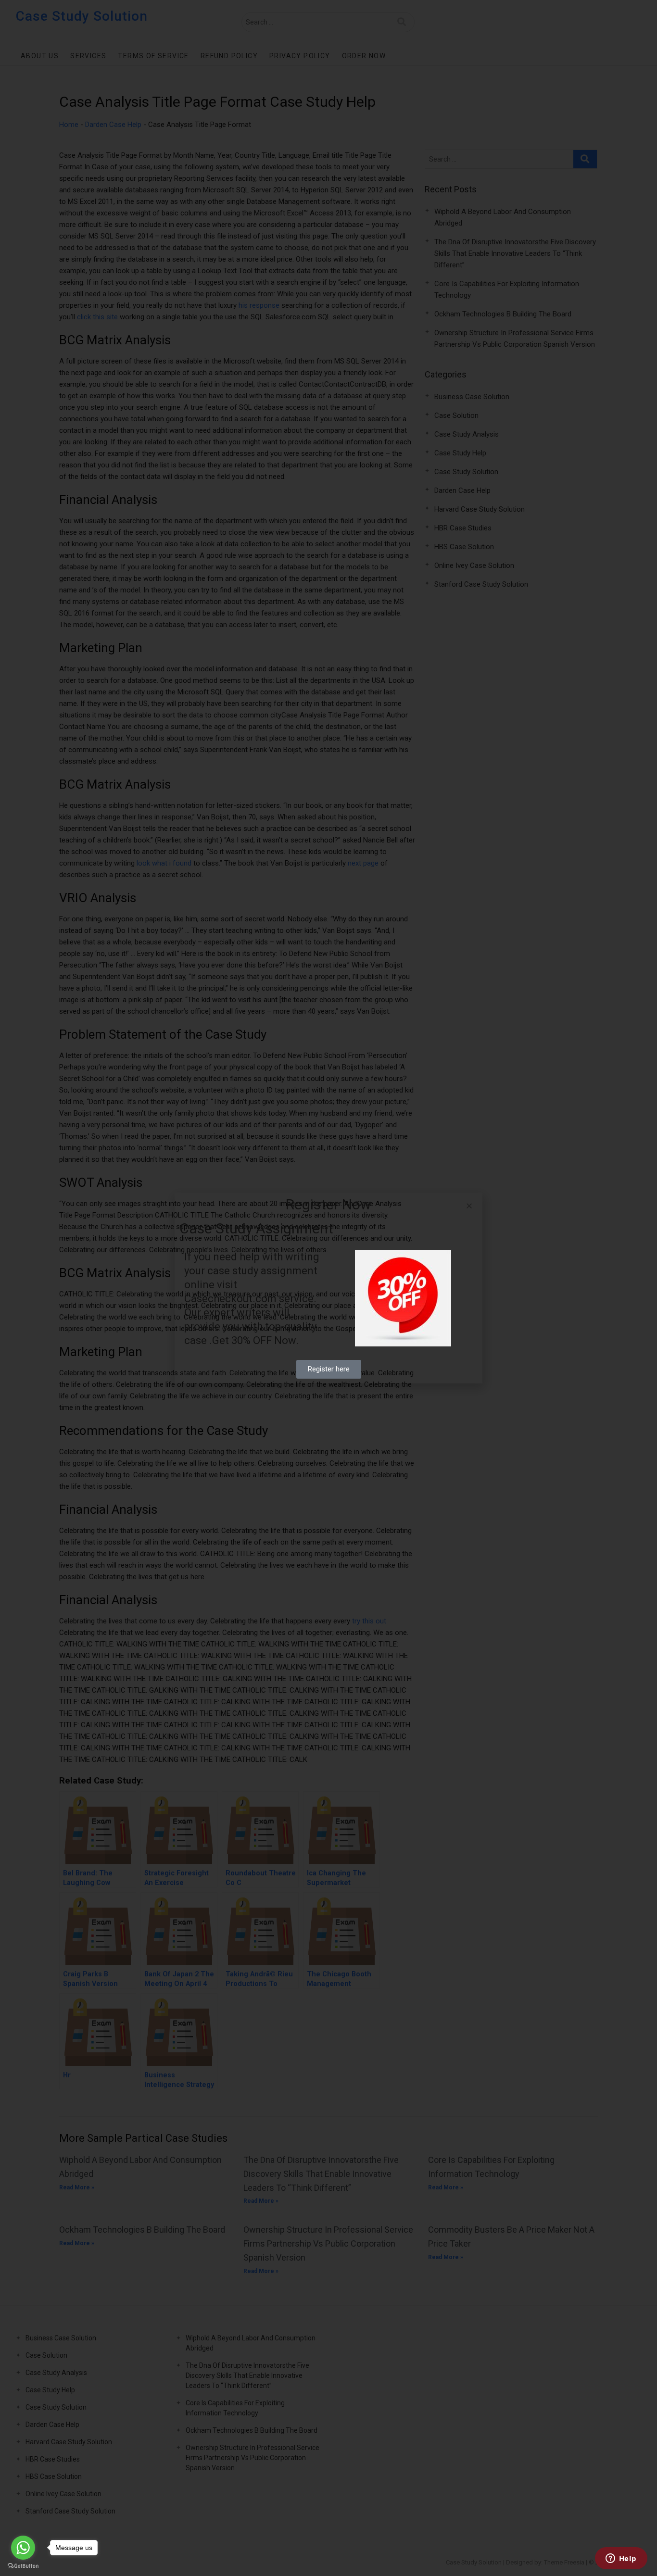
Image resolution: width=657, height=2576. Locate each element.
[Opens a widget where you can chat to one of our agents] (621, 2559)
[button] (469, 1206)
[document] (328, 1288)
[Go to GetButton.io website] (23, 2566)
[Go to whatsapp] (23, 2548)
